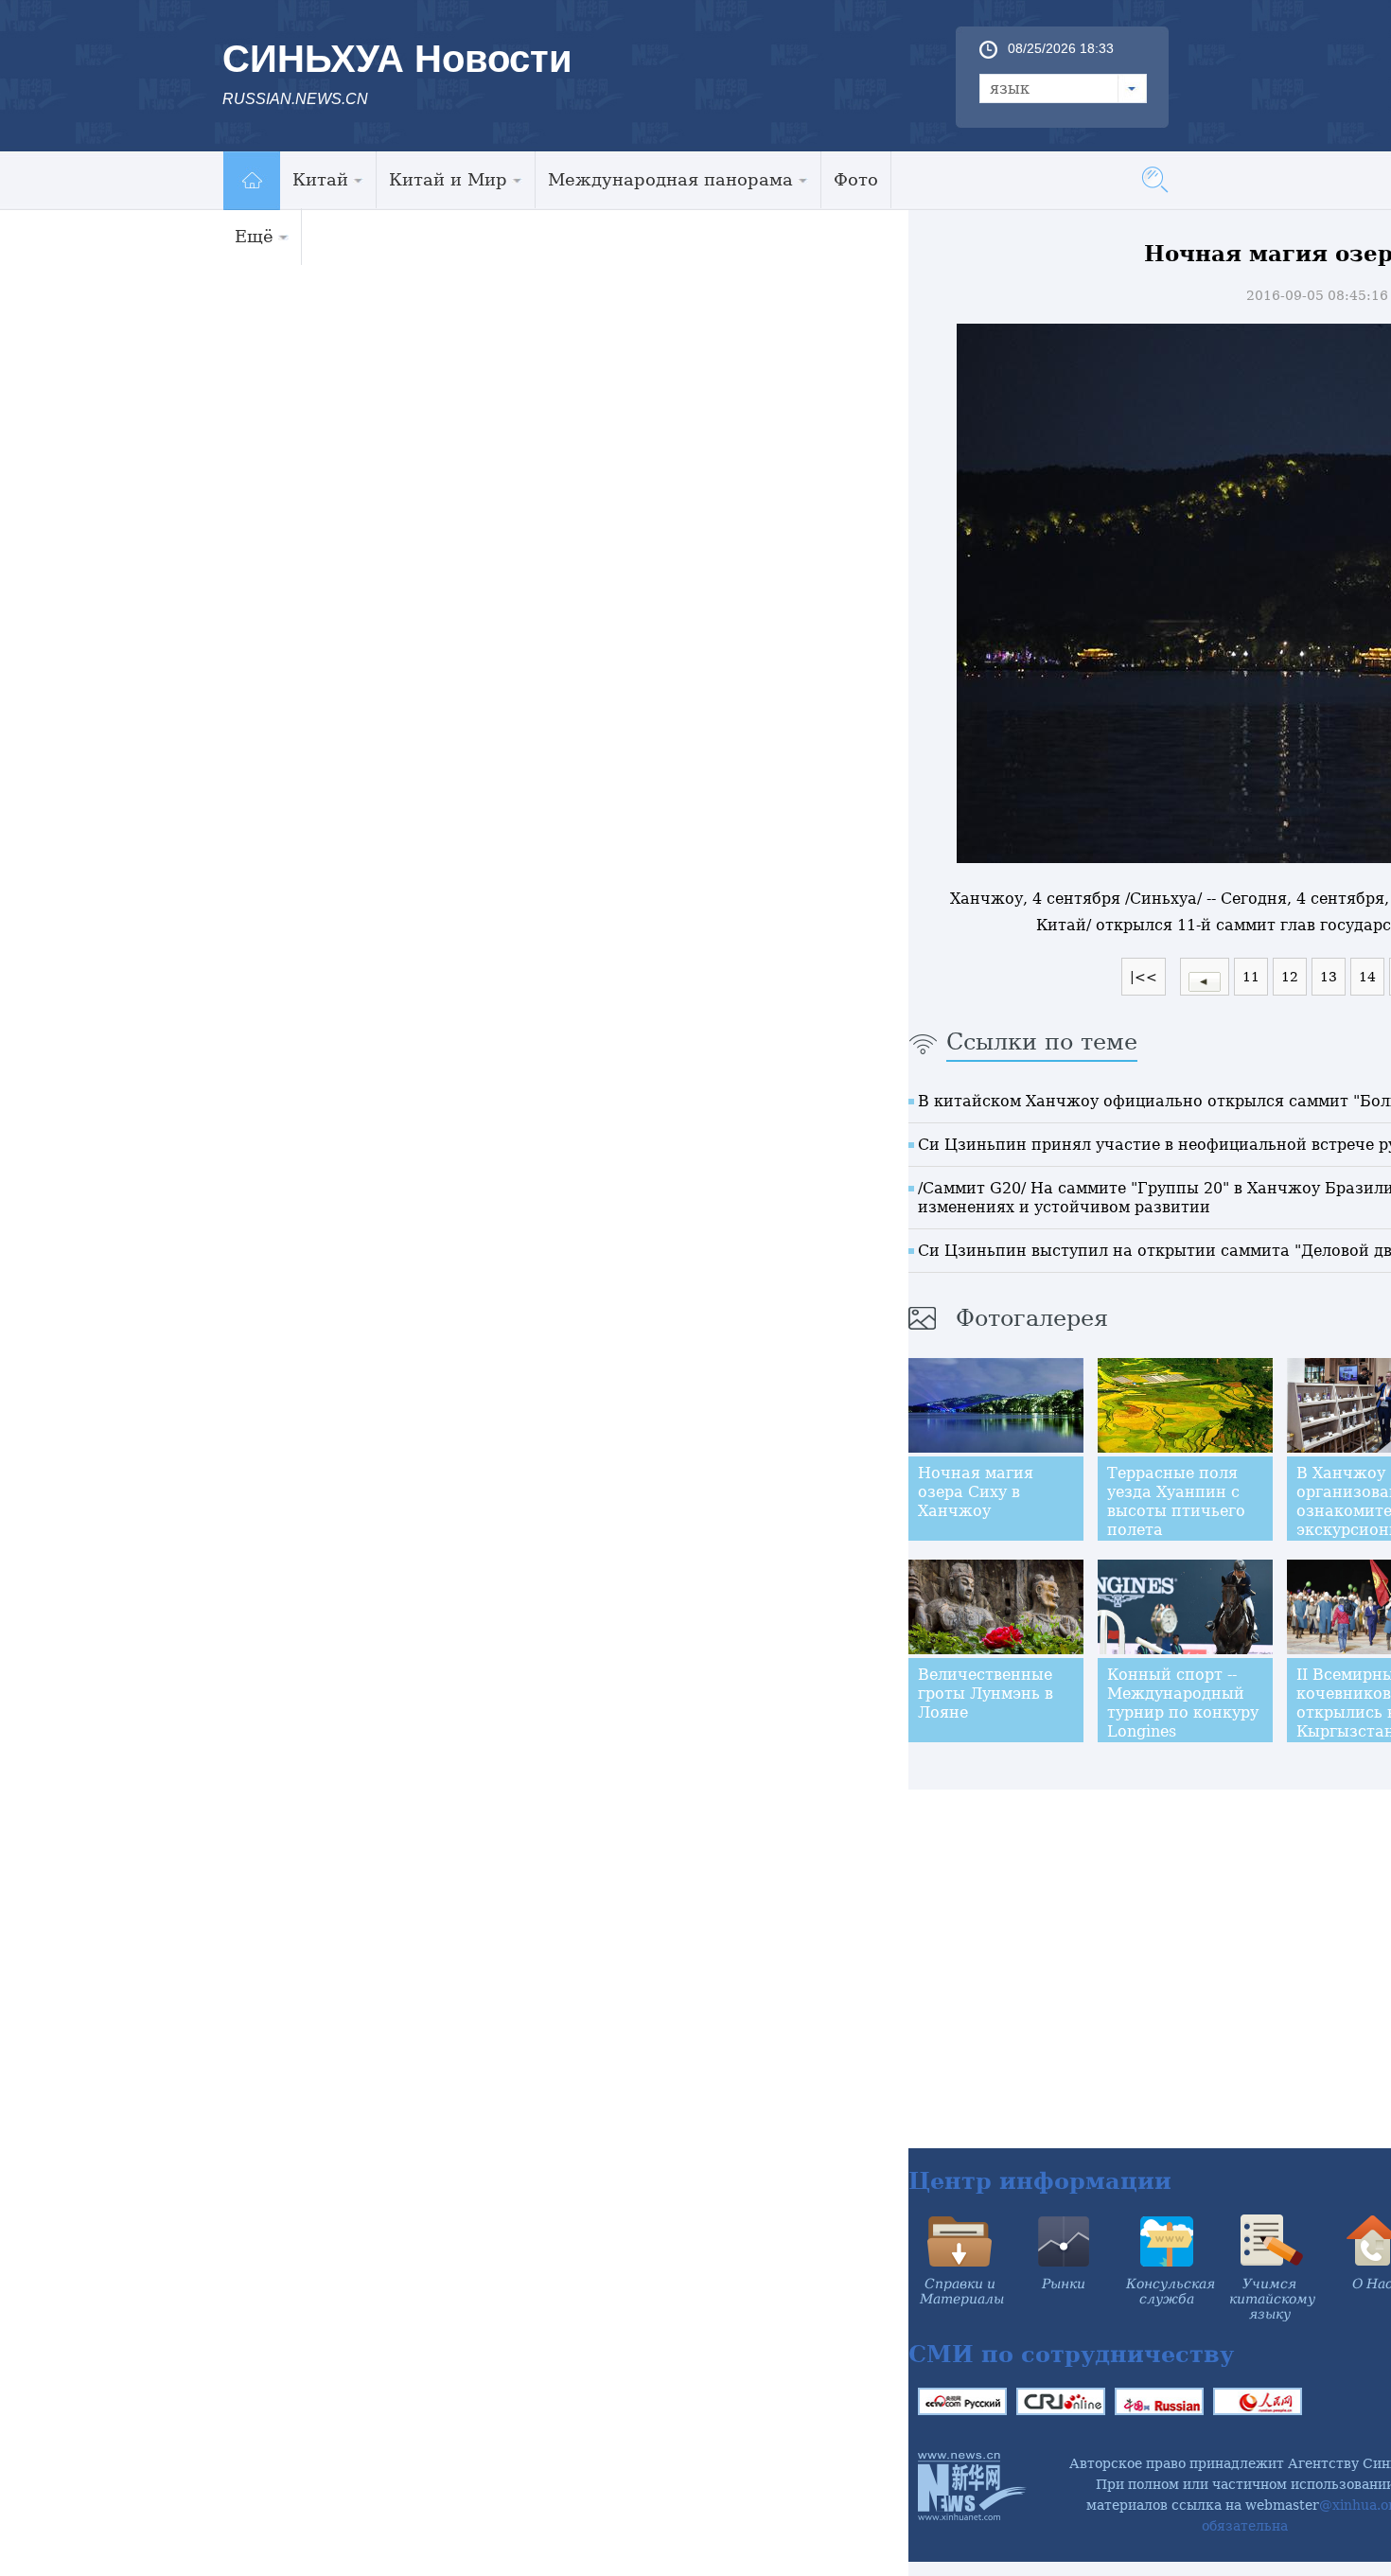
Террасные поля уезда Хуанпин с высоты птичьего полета (1176, 1501)
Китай (320, 179)
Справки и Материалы (962, 2291)
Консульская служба (1171, 2291)
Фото (856, 179)
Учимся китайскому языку (1272, 2299)
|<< (1144, 977)
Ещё (254, 236)
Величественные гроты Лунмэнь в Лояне (986, 1694)
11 (1251, 977)
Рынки (1064, 2284)
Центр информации (1040, 2181)
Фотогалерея (1032, 1318)
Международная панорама (670, 179)
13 (1329, 977)
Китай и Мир (448, 179)
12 (1290, 977)
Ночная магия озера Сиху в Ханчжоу (976, 1492)
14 (1367, 977)
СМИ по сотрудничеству (1071, 2354)
